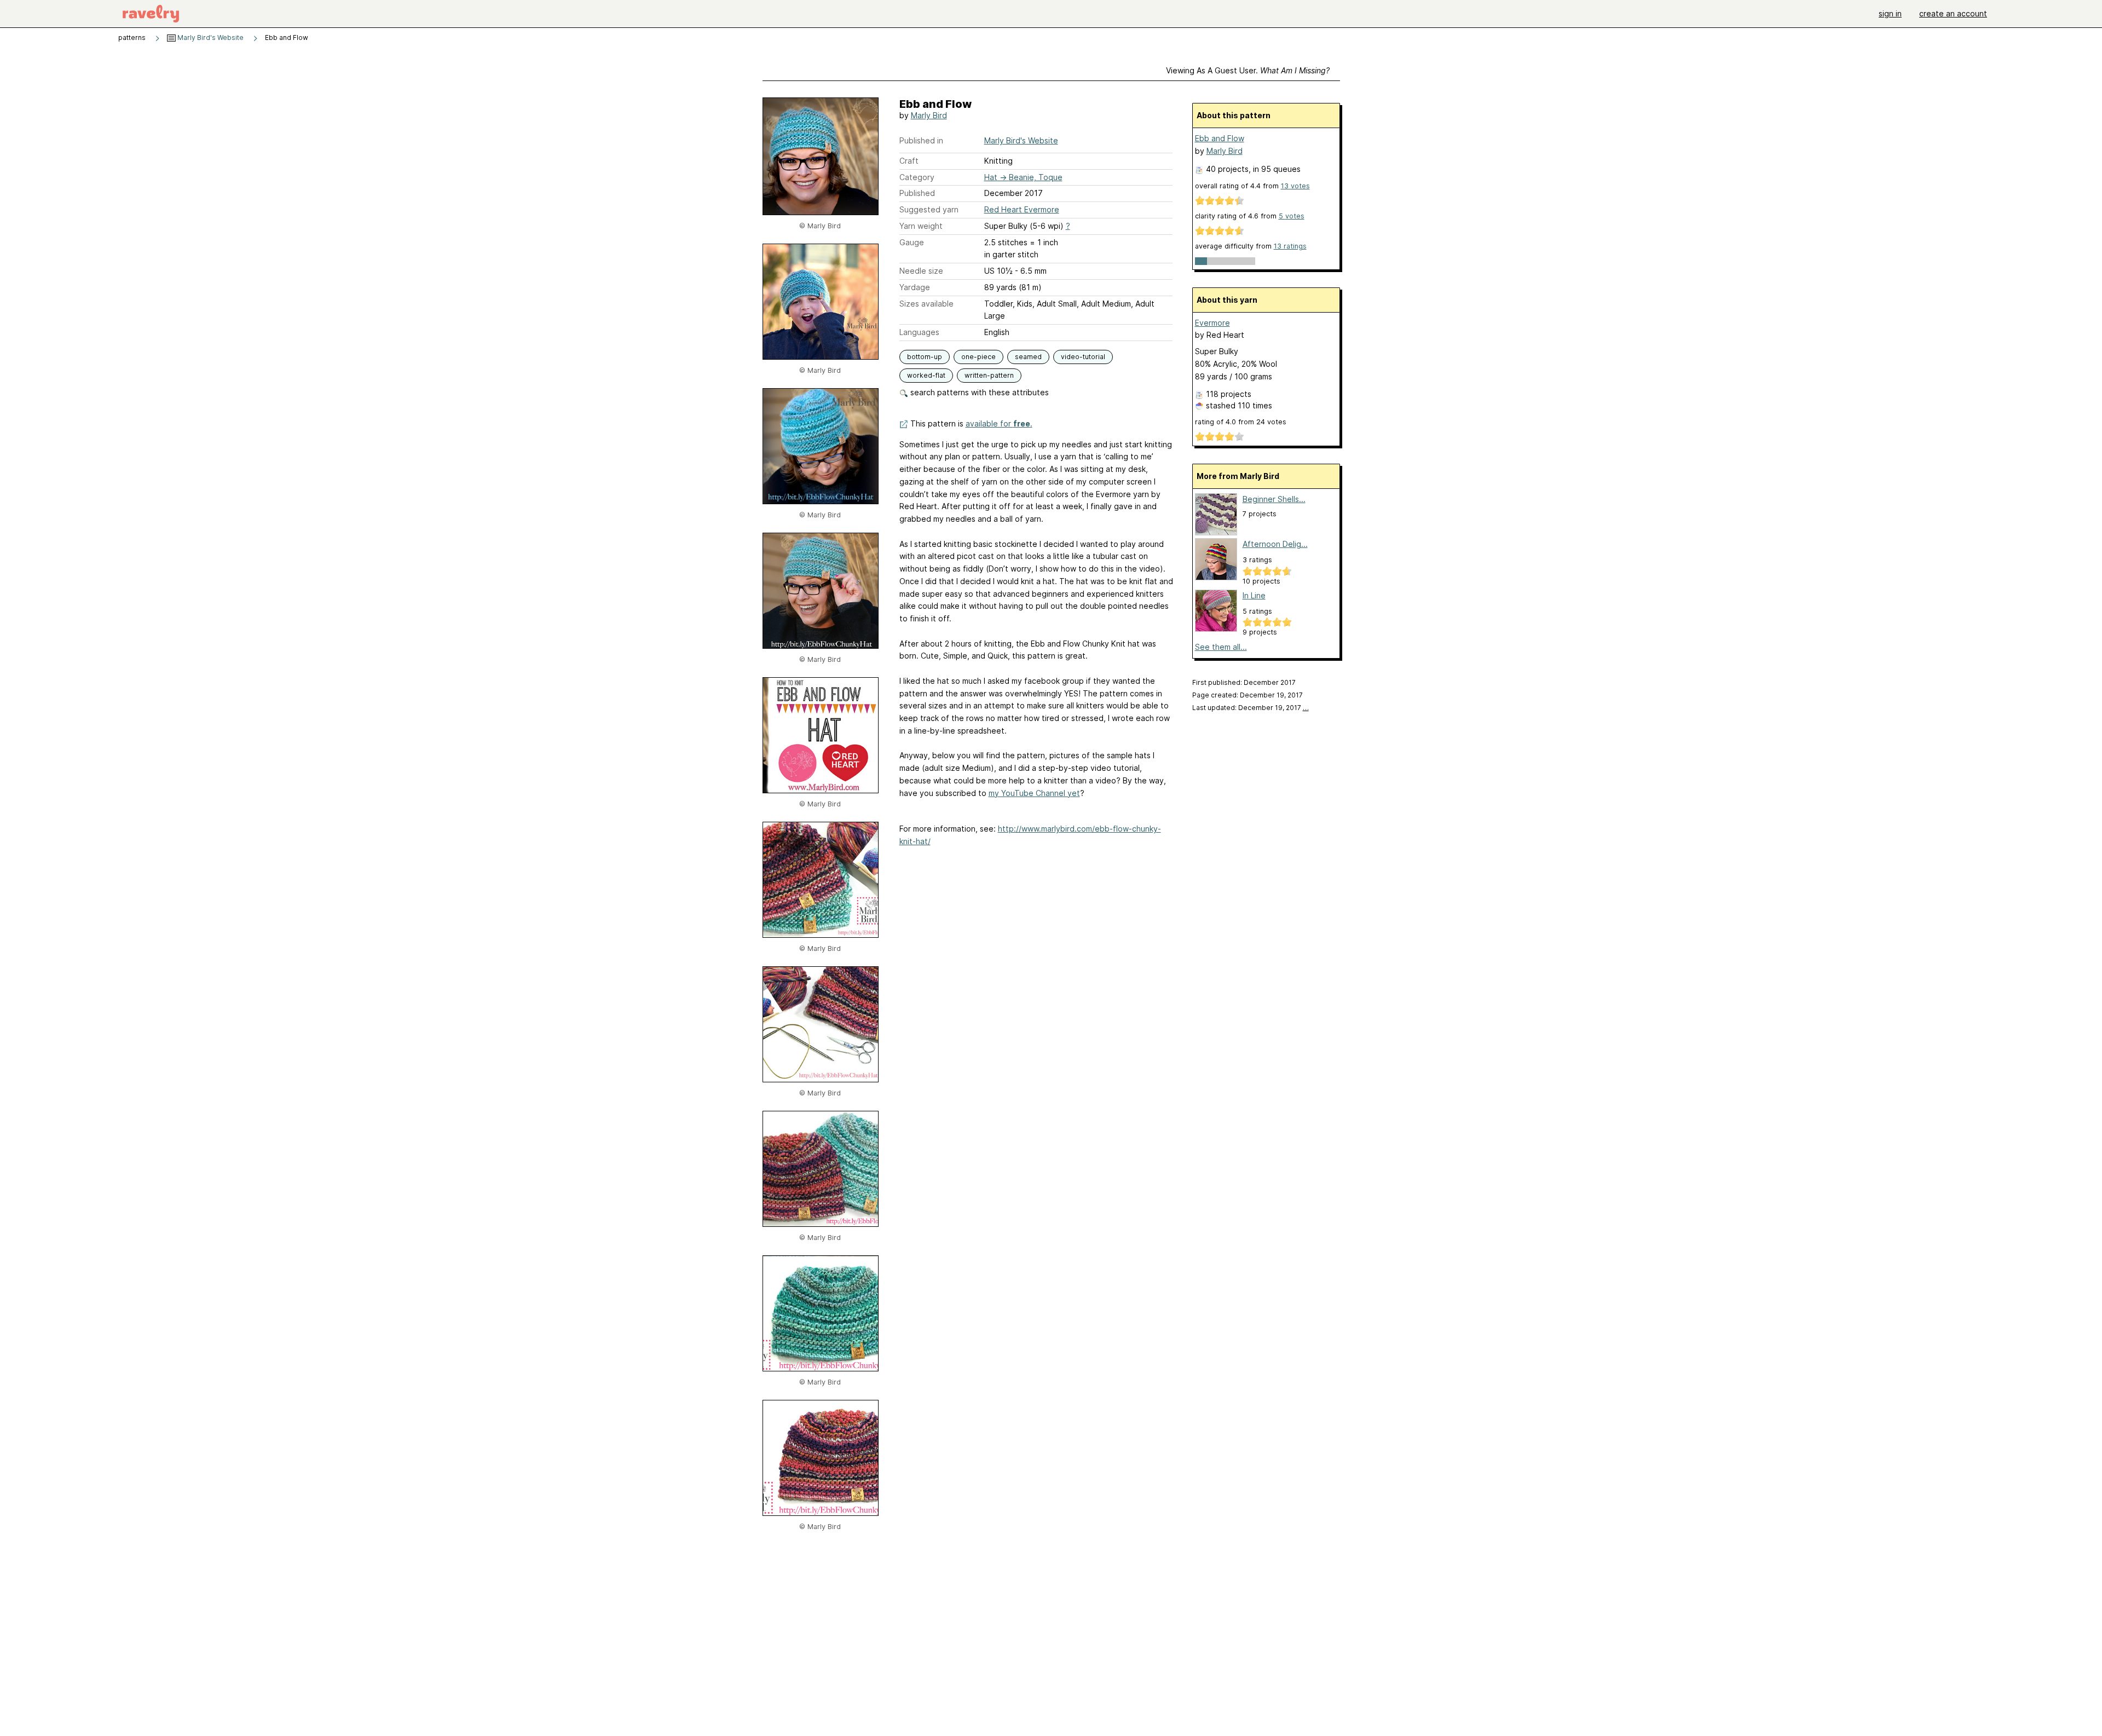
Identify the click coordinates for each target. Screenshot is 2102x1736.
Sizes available (926, 304)
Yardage (915, 287)
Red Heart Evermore (1022, 209)
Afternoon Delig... (1275, 544)
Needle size (921, 271)
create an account (1953, 13)
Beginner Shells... (1274, 499)
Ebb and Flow (1220, 138)
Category (917, 177)
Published (917, 193)
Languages (919, 332)
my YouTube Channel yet (1034, 793)
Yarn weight (921, 226)
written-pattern (989, 375)
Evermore (1212, 323)
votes (1295, 186)
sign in (1890, 13)
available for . (999, 423)
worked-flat (926, 375)
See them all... (1221, 647)
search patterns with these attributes (978, 392)
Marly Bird (929, 115)
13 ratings (1290, 246)
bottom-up (925, 357)
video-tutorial (1083, 357)
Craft (909, 161)
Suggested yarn (929, 209)
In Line (1254, 595)
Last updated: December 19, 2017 (1251, 708)
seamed (1028, 357)
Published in (921, 140)
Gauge (912, 242)
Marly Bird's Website (210, 38)
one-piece (978, 357)
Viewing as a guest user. (1248, 70)
